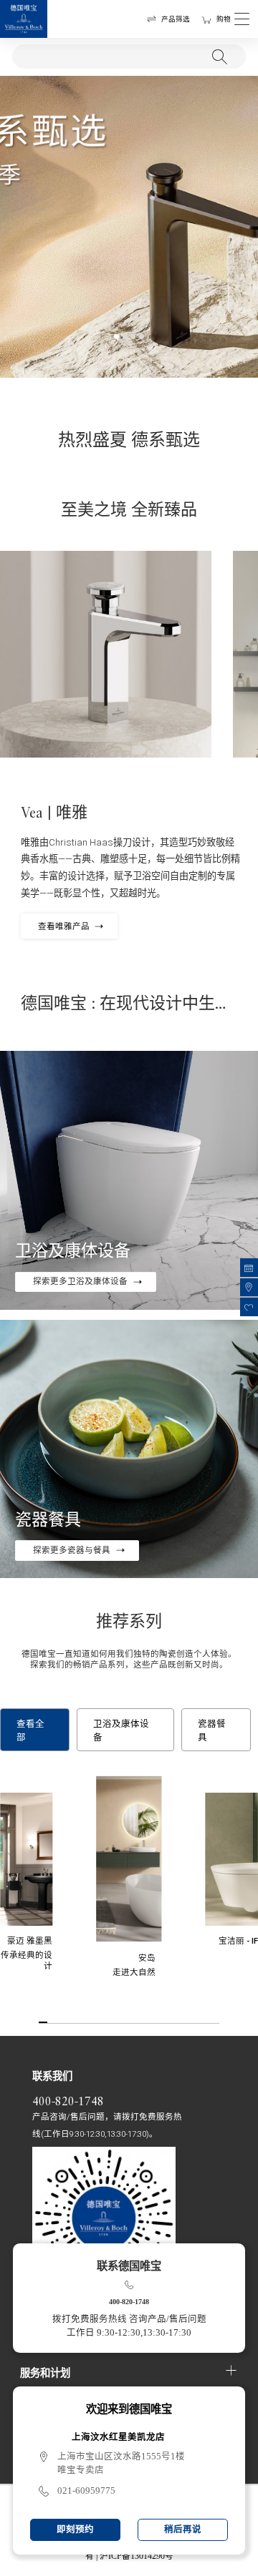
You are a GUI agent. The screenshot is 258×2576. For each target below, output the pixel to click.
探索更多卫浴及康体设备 (80, 1281)
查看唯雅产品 (64, 926)
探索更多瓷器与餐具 (72, 1550)
